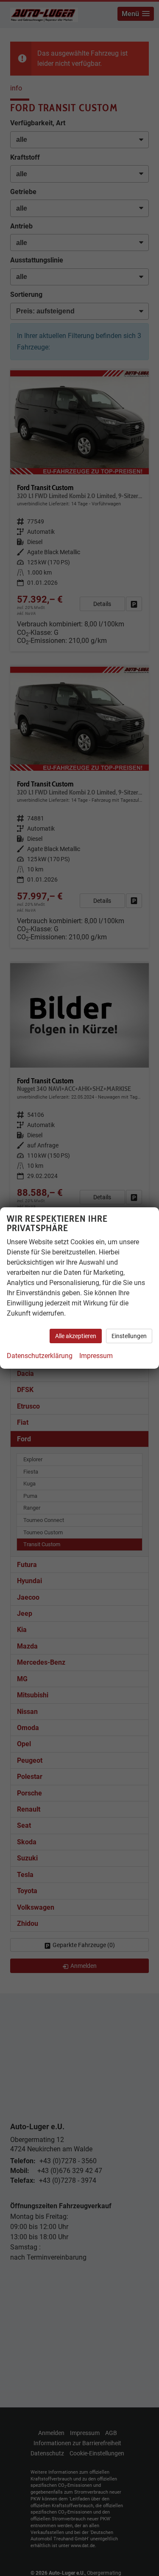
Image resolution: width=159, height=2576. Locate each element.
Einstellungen (129, 1336)
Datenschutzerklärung (40, 1356)
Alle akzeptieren (76, 1336)
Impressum (96, 1356)
